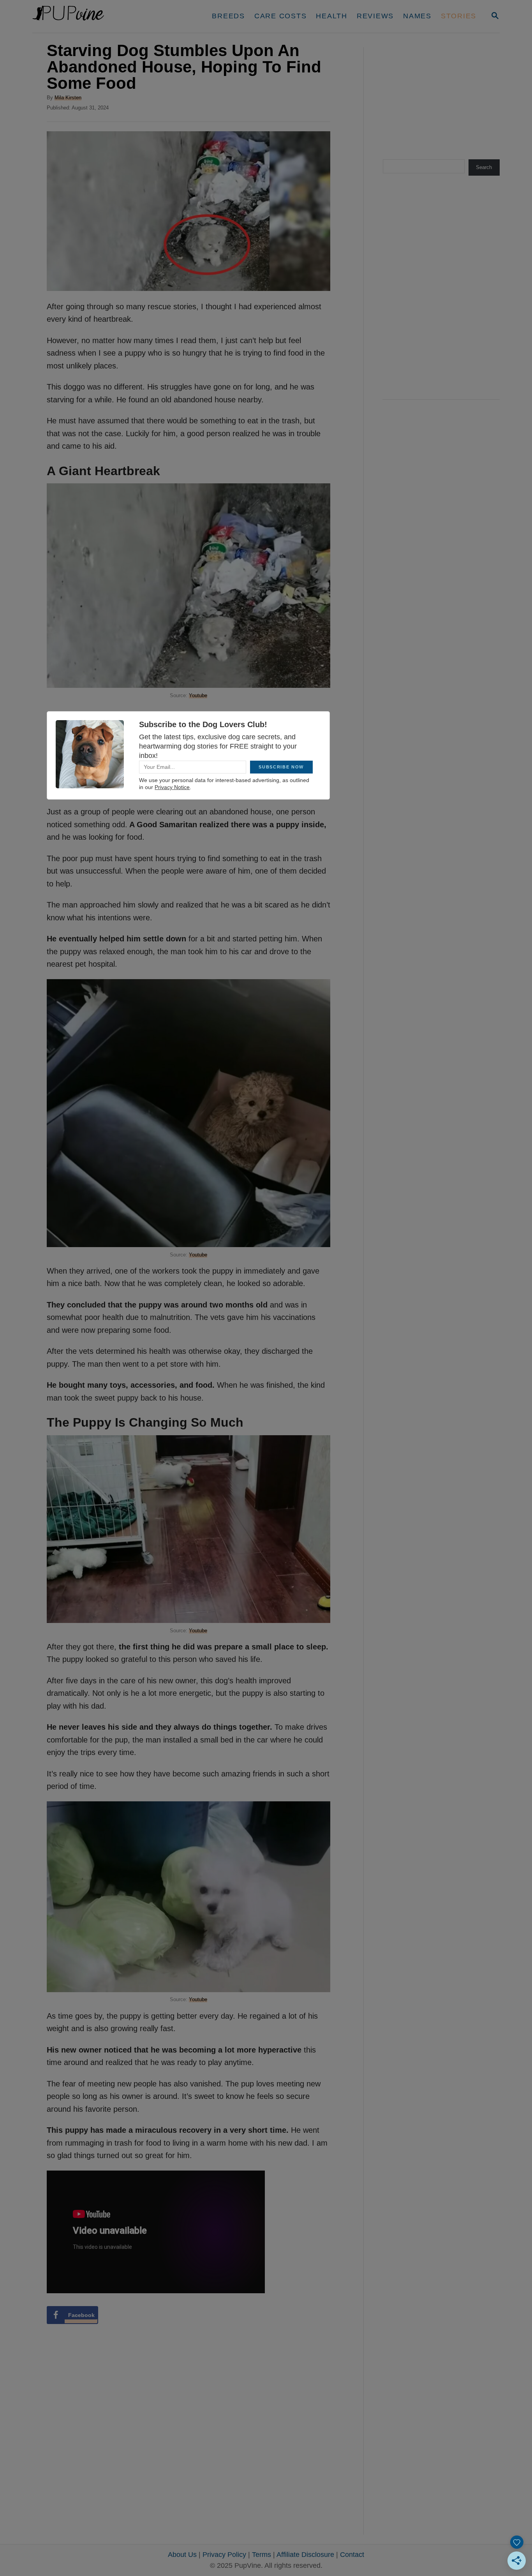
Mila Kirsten (68, 98)
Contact (352, 2555)
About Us (182, 2555)
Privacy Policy (224, 2555)
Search (484, 167)
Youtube (198, 695)
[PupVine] (105, 16)
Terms (262, 2555)
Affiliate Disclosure (305, 2555)
